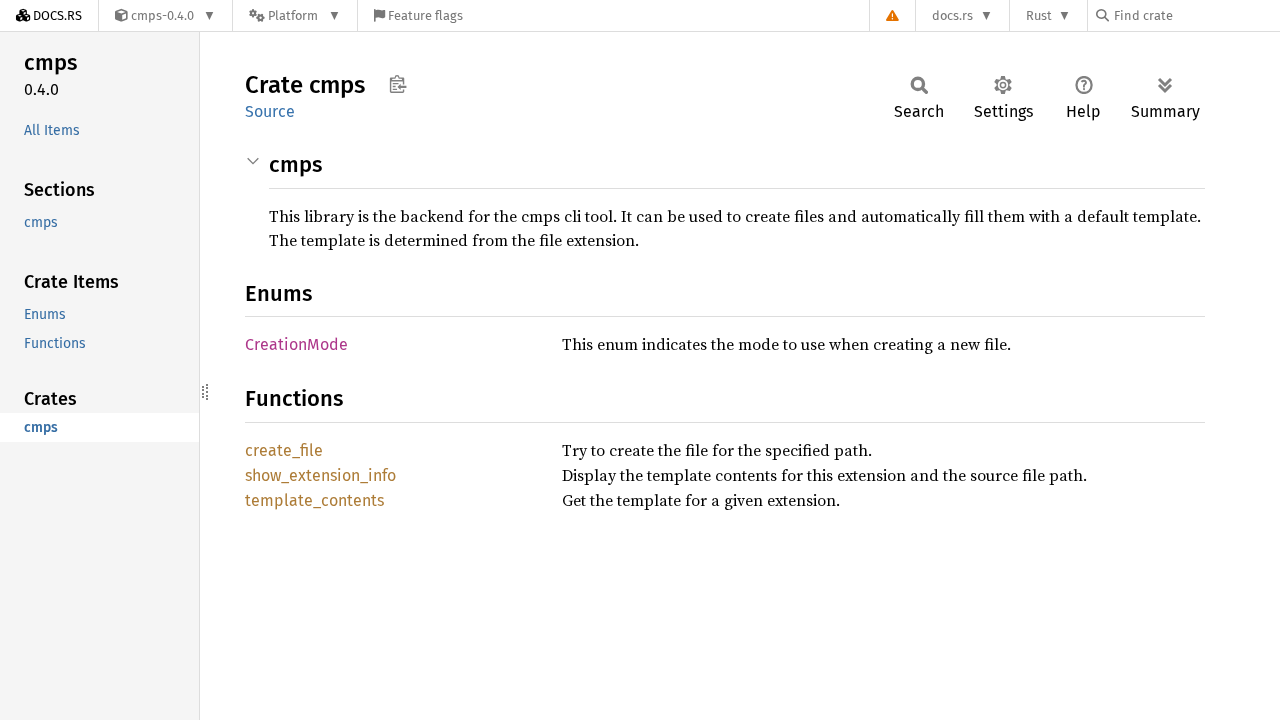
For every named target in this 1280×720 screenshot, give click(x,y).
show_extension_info (320, 475)
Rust (1039, 15)
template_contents (314, 500)
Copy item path (397, 84)
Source (270, 111)
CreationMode (296, 344)
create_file (284, 450)
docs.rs (952, 15)
